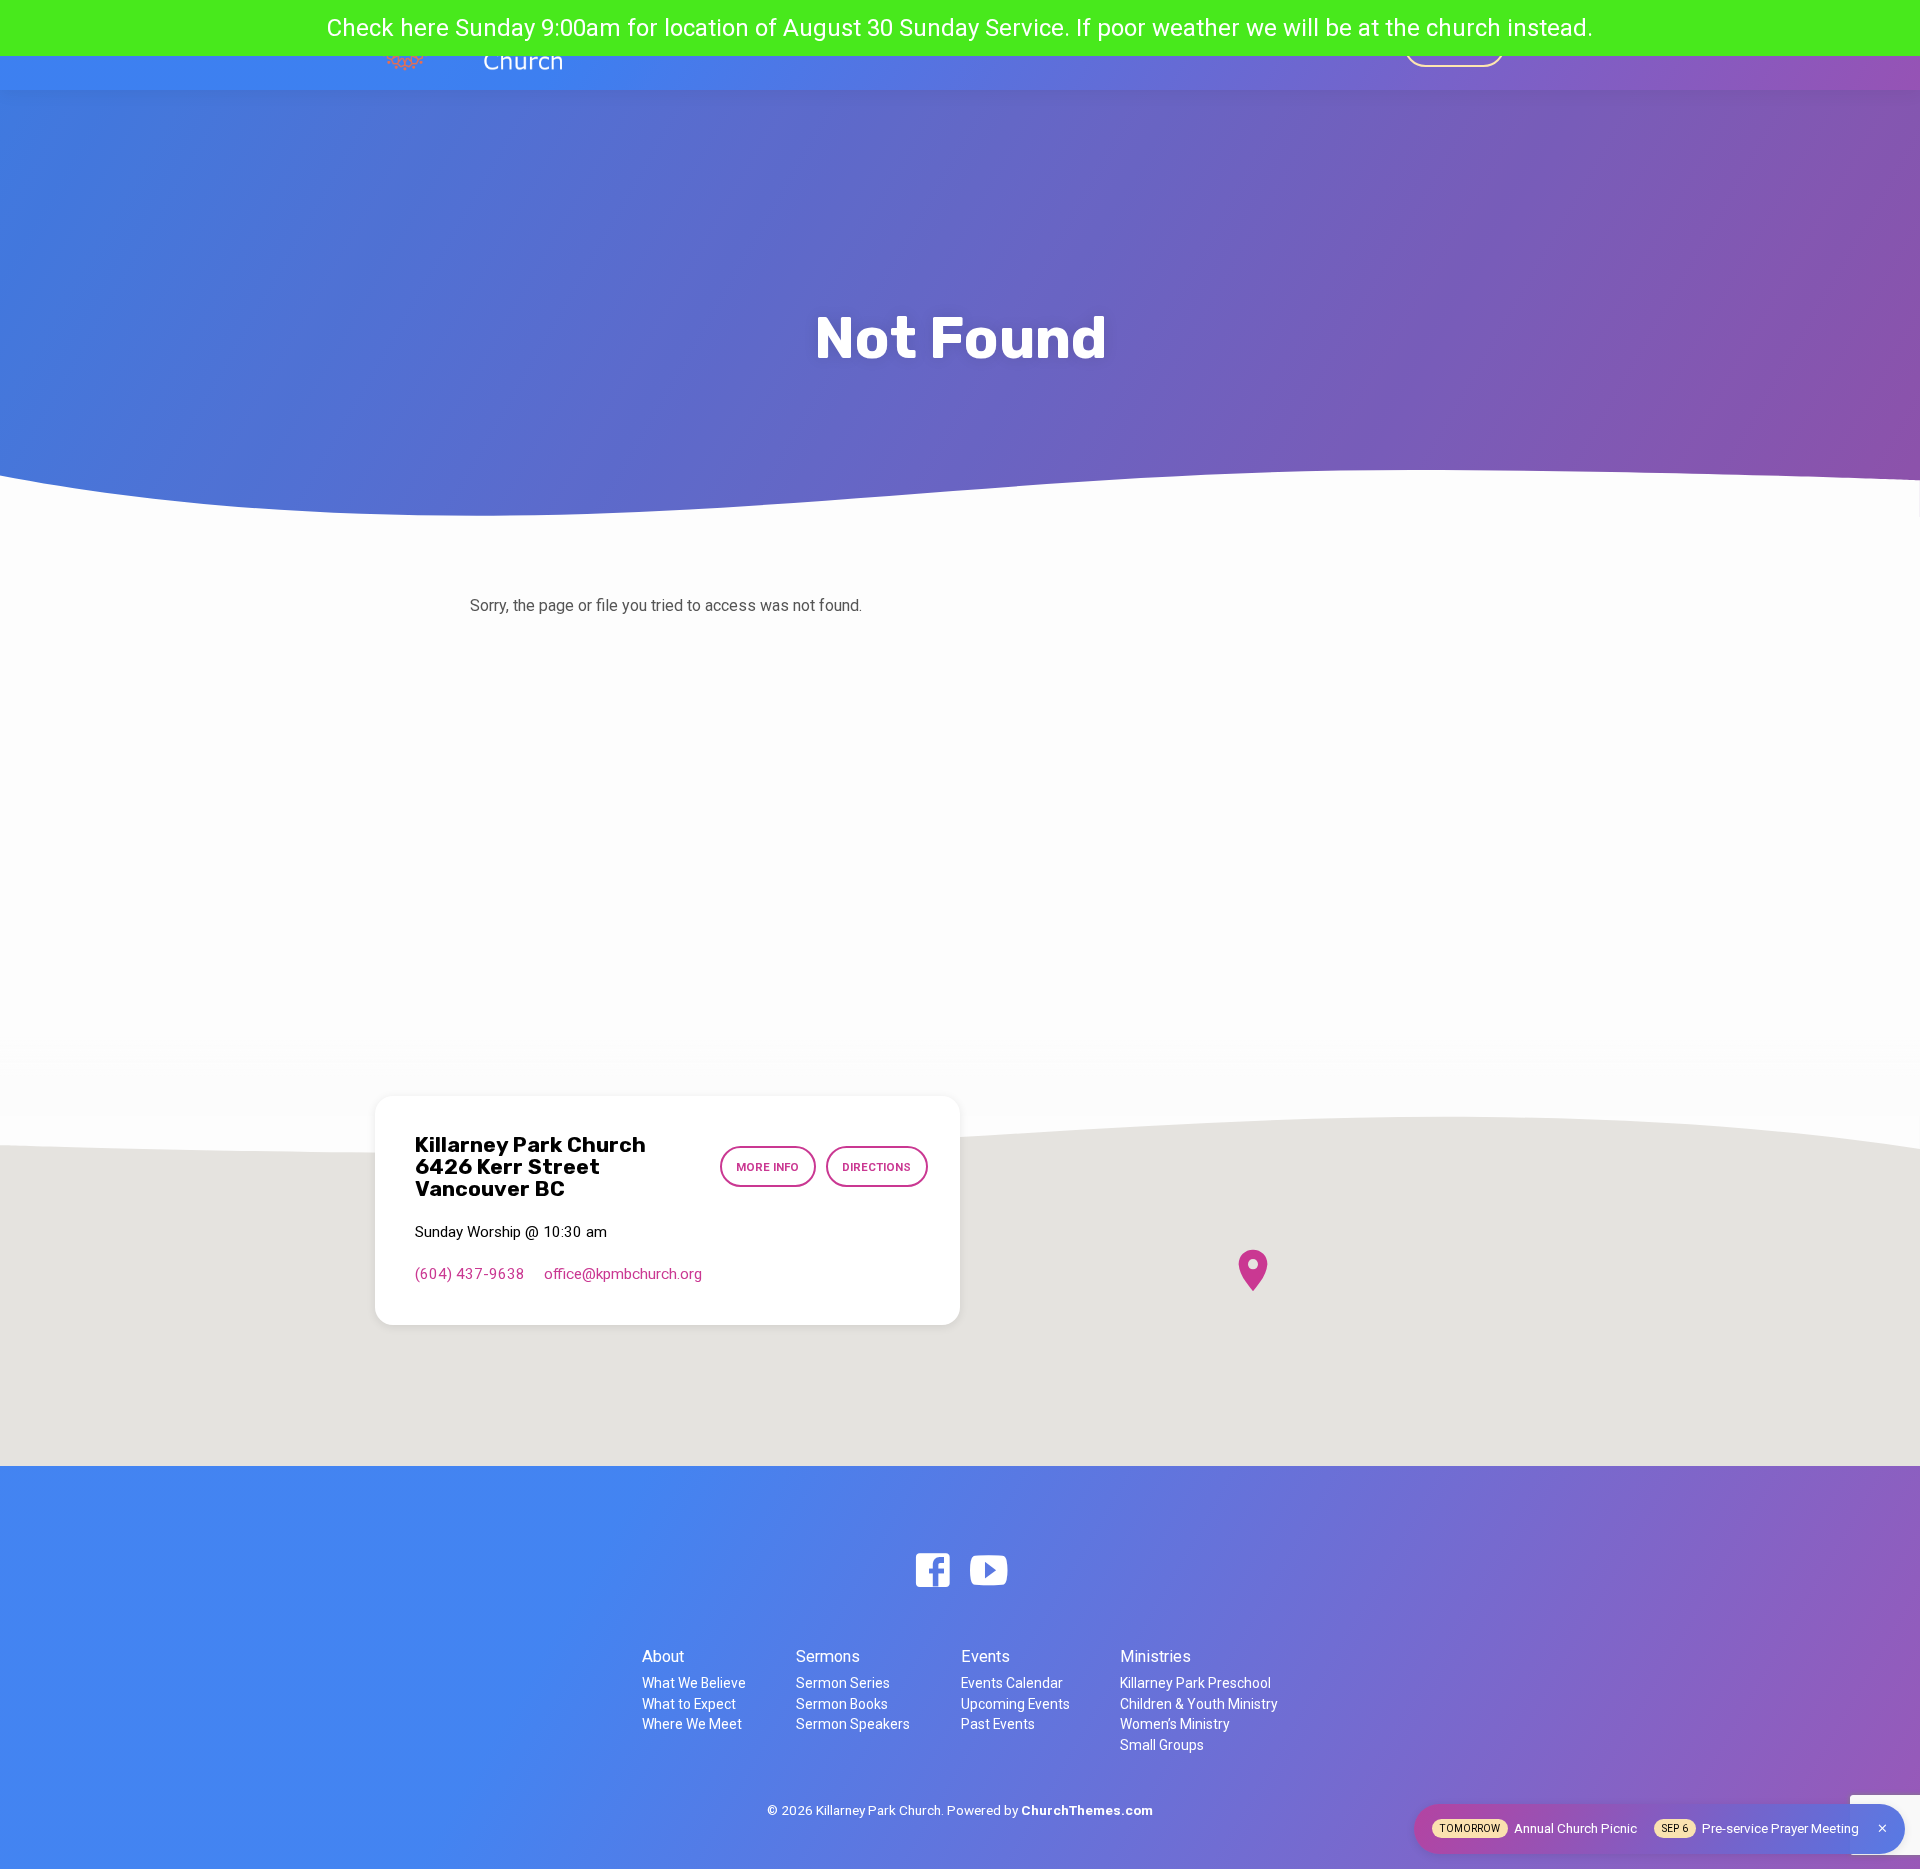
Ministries (1205, 45)
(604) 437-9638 (470, 1274)
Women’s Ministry (1175, 1724)
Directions (876, 1167)
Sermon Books (842, 1704)
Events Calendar (1012, 1683)
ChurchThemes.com (1087, 1810)
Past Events (998, 1724)
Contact (1286, 45)
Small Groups (1162, 1745)
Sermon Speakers (853, 1724)
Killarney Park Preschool (1195, 1683)
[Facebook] (932, 1571)
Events (1127, 45)
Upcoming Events (1015, 1704)
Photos (1357, 45)
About (663, 1656)
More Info (767, 1167)
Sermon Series (843, 1683)
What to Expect (689, 1704)
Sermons (1052, 45)
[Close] (1882, 1828)
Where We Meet (692, 1724)
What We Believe (694, 1683)
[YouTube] (988, 1571)
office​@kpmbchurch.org (623, 1274)
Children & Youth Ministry (1199, 1704)
